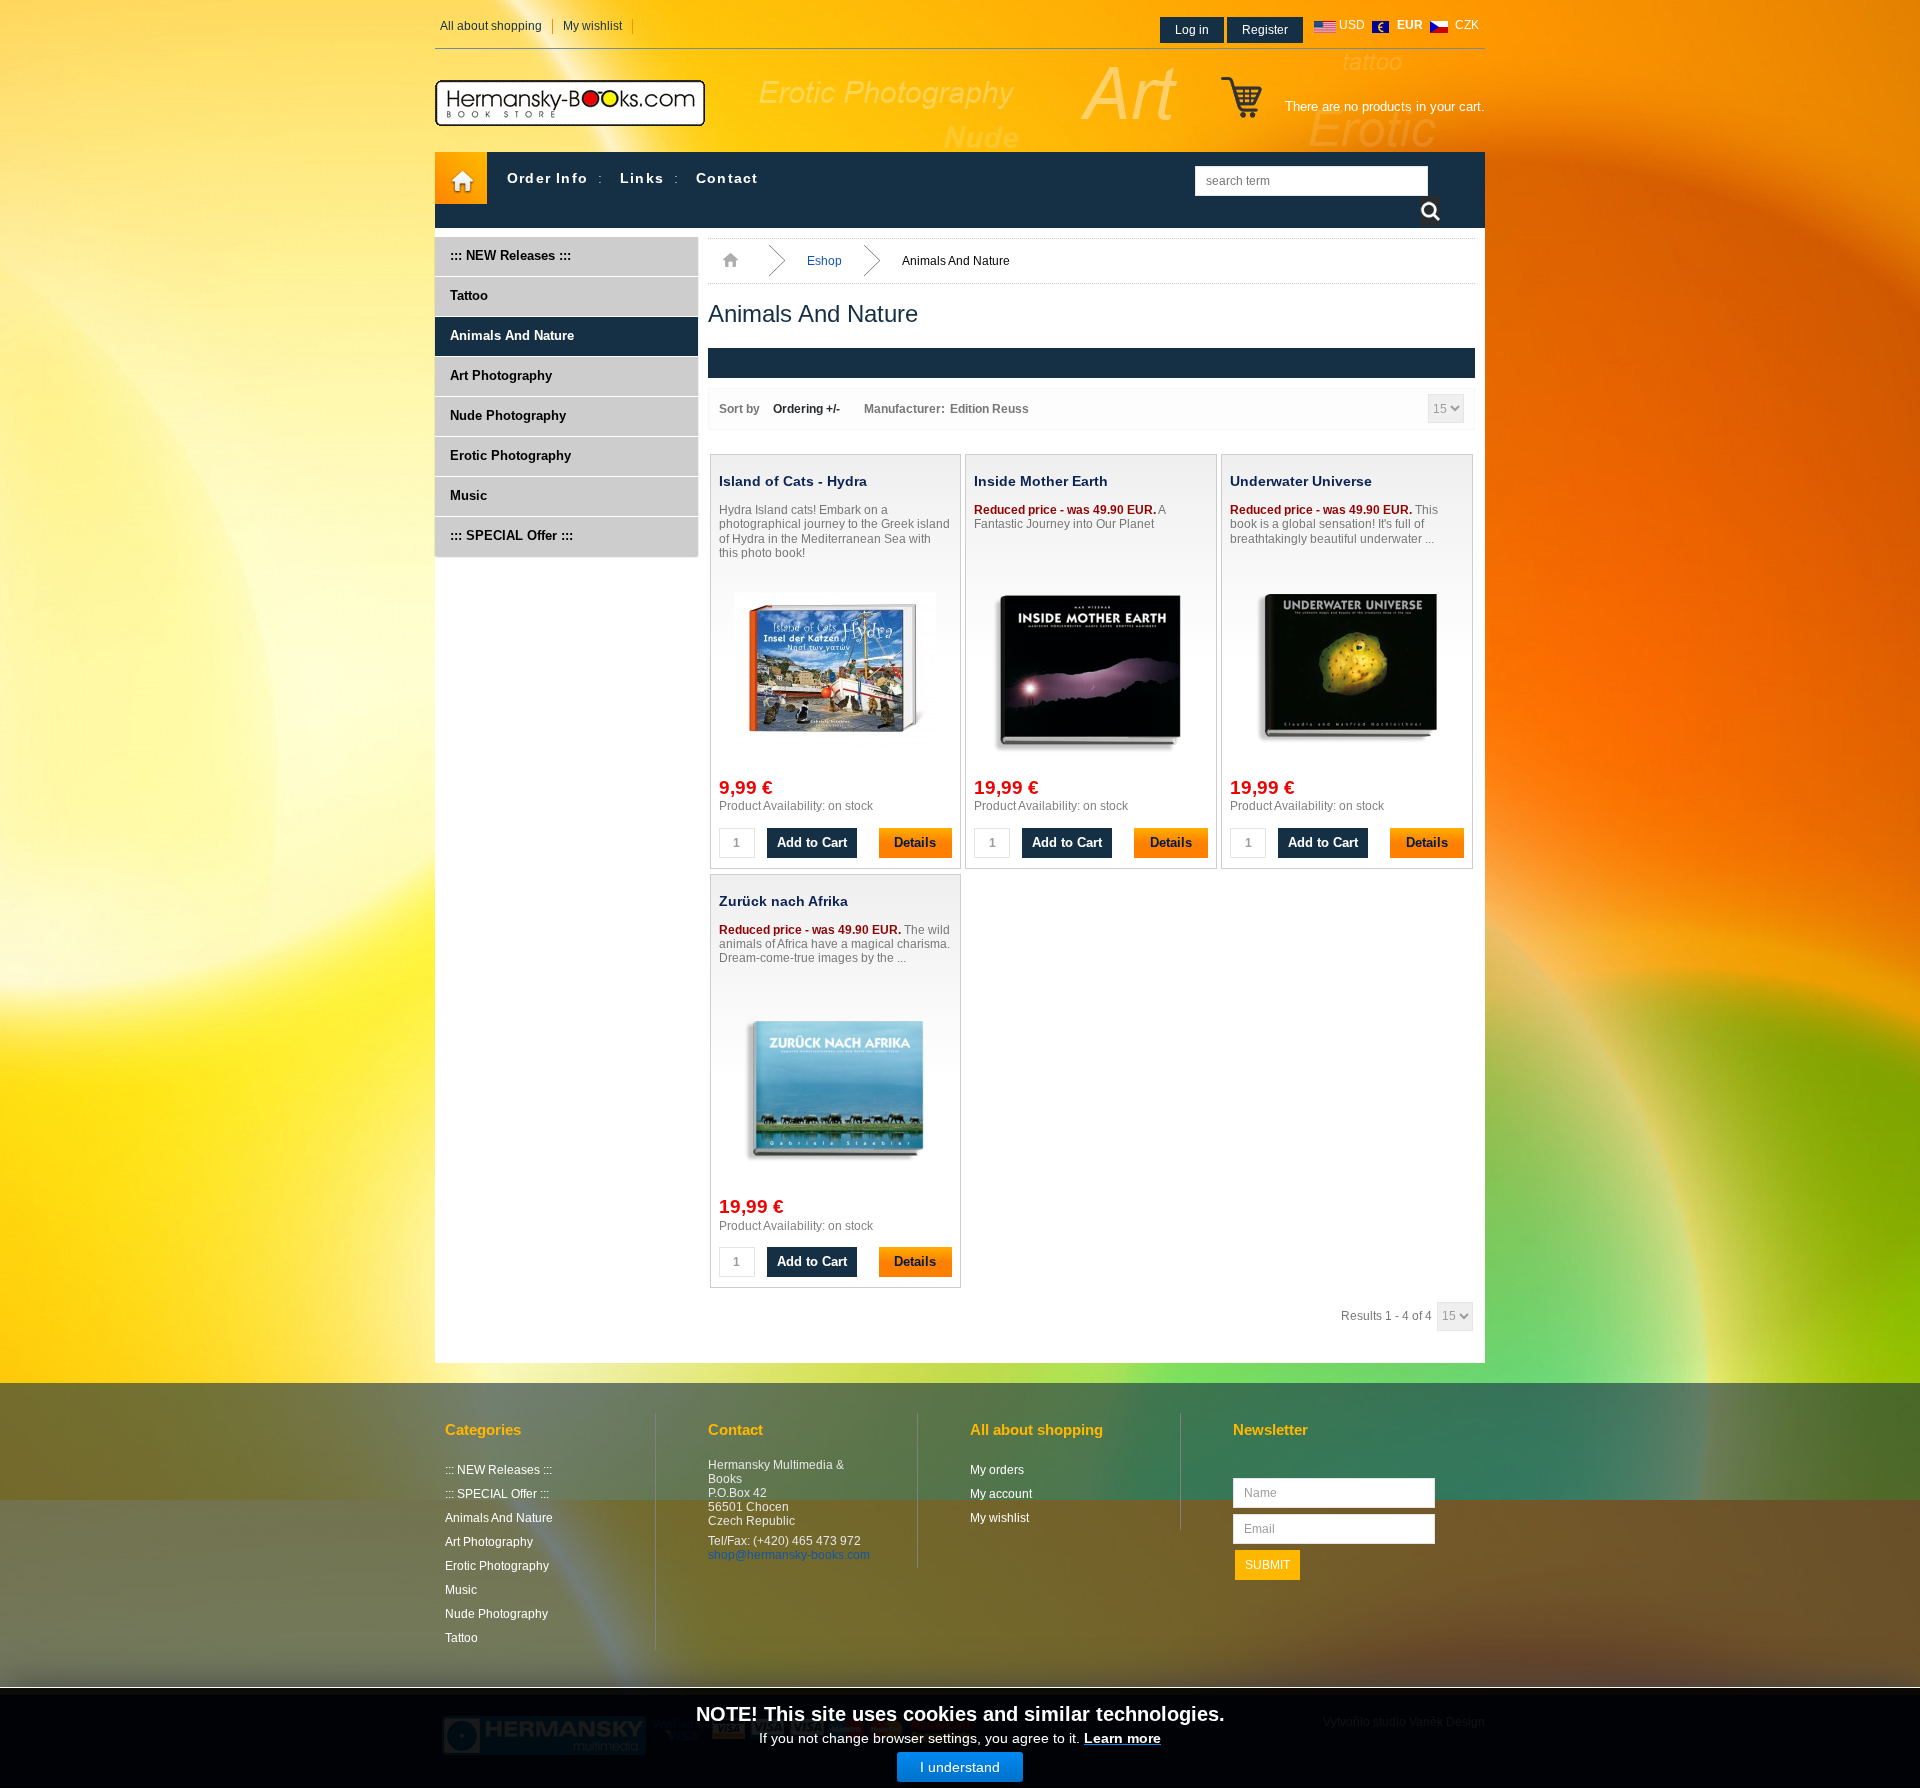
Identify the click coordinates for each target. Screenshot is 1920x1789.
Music (468, 495)
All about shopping (491, 26)
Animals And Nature (512, 335)
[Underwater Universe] (1347, 672)
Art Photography (501, 375)
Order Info (547, 178)
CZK (1467, 25)
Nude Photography (508, 415)
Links (642, 178)
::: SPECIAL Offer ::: (511, 535)
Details (915, 842)
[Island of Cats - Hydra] (836, 672)
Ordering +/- (806, 409)
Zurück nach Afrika (783, 901)
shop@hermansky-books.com (789, 1555)
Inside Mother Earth (1041, 481)
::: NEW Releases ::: (510, 255)
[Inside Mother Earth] (1091, 672)
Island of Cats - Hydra (793, 481)
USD (1352, 25)
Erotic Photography (510, 455)
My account (1001, 1494)
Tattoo (469, 295)
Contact (727, 178)
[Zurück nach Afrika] (836, 1091)
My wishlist (592, 26)
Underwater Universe (1301, 481)
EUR (1410, 25)
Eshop (824, 261)
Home (461, 178)
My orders (997, 1470)
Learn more (1122, 1738)
